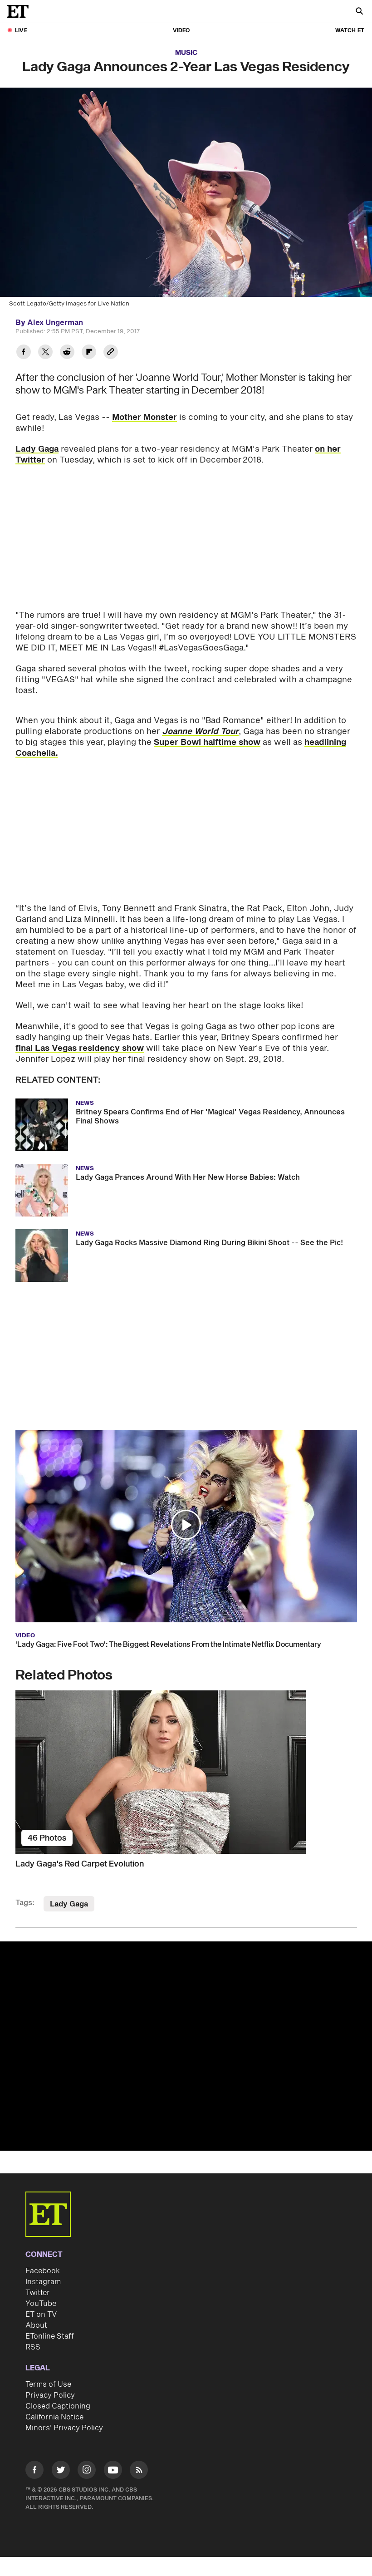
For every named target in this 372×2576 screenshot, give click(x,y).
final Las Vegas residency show (80, 1048)
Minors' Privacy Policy (64, 2428)
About (36, 2325)
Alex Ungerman (55, 323)
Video (181, 31)
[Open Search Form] (359, 12)
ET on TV (41, 2315)
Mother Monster (144, 417)
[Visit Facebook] (34, 2471)
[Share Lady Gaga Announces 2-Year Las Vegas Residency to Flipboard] (89, 353)
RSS (33, 2347)
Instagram (43, 2282)
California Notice (54, 2417)
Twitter (38, 2293)
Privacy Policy (50, 2395)
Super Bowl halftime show (207, 742)
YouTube (41, 2304)
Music (186, 53)
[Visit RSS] (139, 2471)
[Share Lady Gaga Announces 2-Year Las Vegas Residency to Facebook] (24, 353)
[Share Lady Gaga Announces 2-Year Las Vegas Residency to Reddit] (67, 353)
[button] (186, 1525)
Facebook (43, 2271)
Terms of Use (48, 2384)
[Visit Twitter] (61, 2471)
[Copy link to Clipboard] (111, 353)
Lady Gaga (37, 449)
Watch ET (350, 31)
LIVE (21, 31)
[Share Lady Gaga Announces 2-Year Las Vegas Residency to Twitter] (45, 353)
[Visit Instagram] (87, 2471)
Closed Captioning (58, 2406)
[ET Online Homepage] (20, 11)
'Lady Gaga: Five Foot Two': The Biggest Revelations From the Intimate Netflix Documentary (168, 1645)
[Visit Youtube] (113, 2470)
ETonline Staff (50, 2336)
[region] (186, 2046)
